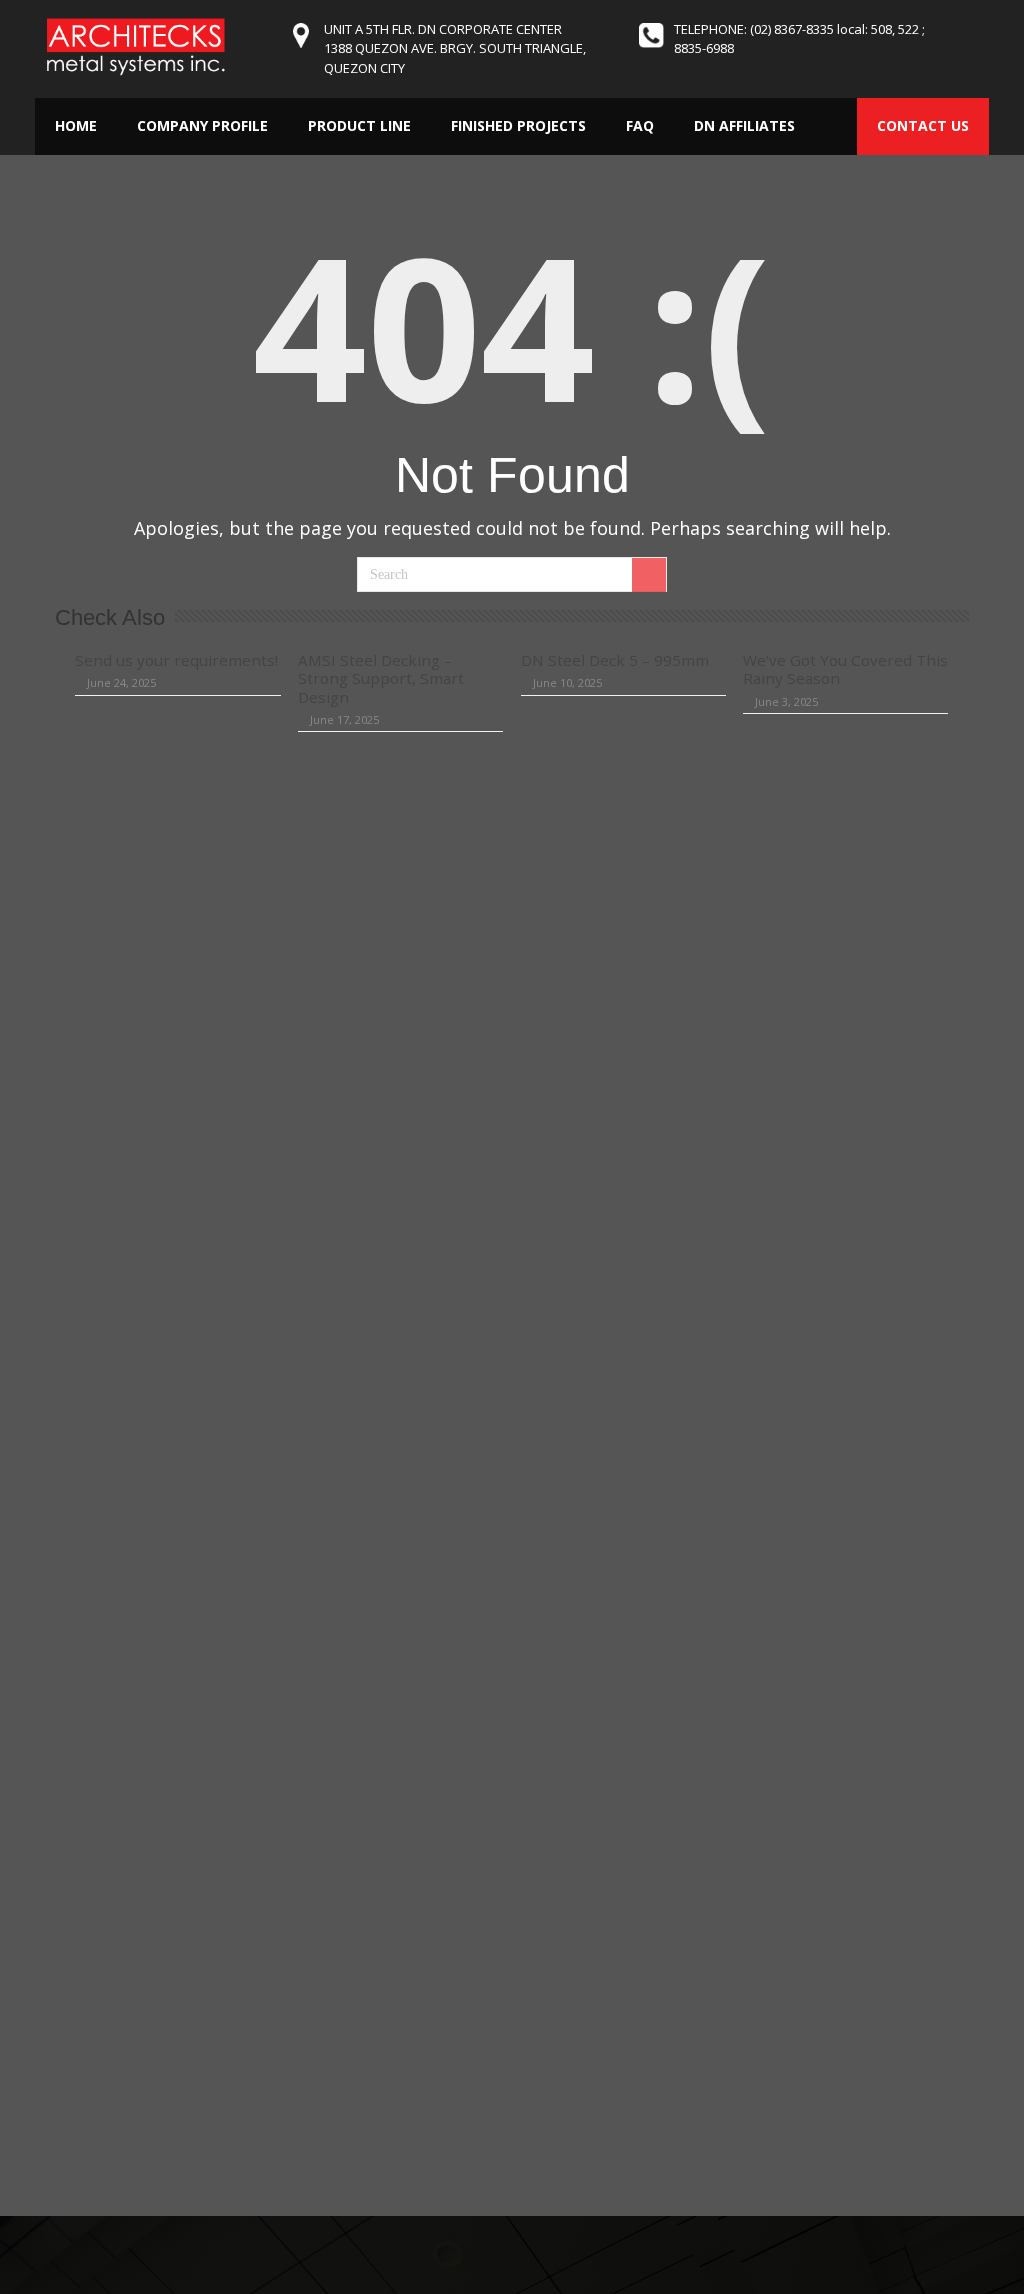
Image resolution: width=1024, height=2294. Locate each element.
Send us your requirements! (176, 660)
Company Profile (202, 125)
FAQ (640, 125)
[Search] (649, 575)
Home (76, 125)
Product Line (359, 125)
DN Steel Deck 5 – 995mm (615, 660)
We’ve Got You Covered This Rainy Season (845, 669)
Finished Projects (518, 125)
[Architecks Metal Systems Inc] (135, 46)
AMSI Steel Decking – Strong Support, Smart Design (381, 678)
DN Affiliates (744, 125)
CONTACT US (923, 125)
